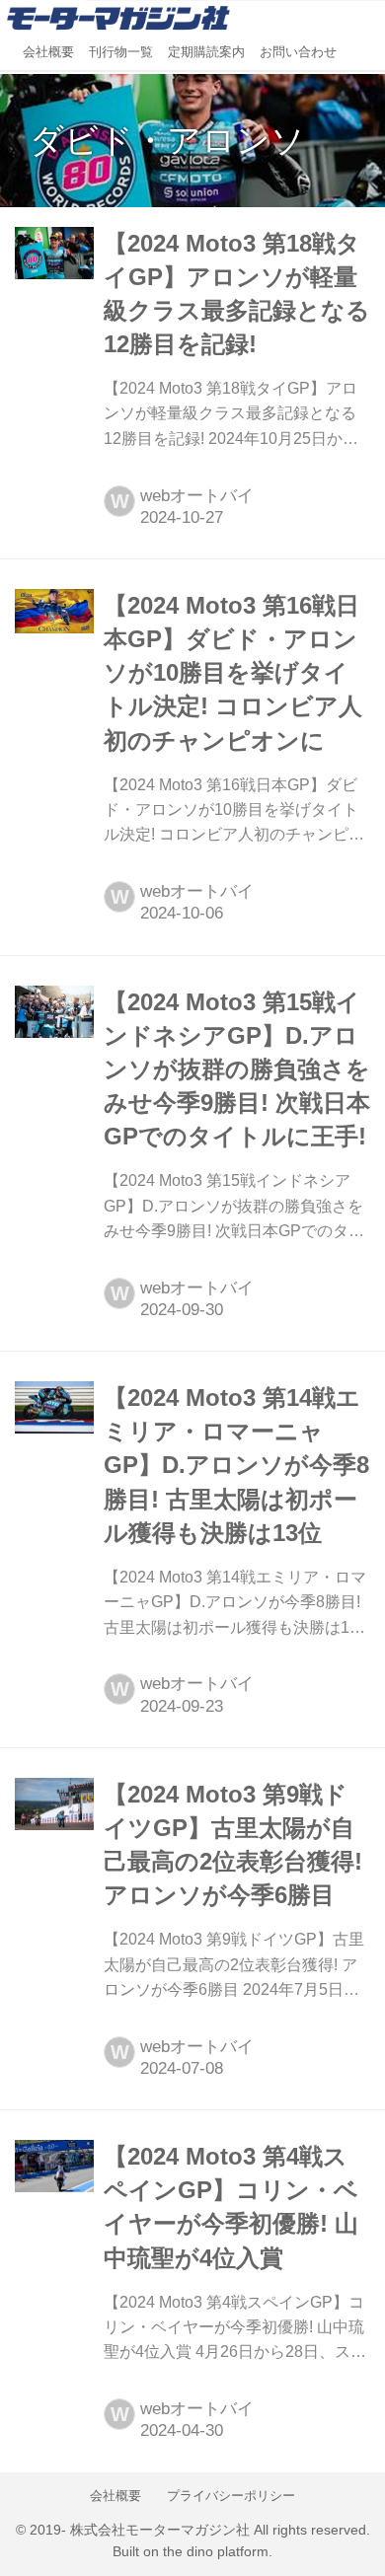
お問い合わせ (298, 52)
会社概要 (48, 52)
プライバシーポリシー (231, 2496)
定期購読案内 (206, 52)
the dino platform (216, 2552)
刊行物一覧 (121, 52)
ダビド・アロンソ (167, 140)
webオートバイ (197, 496)
